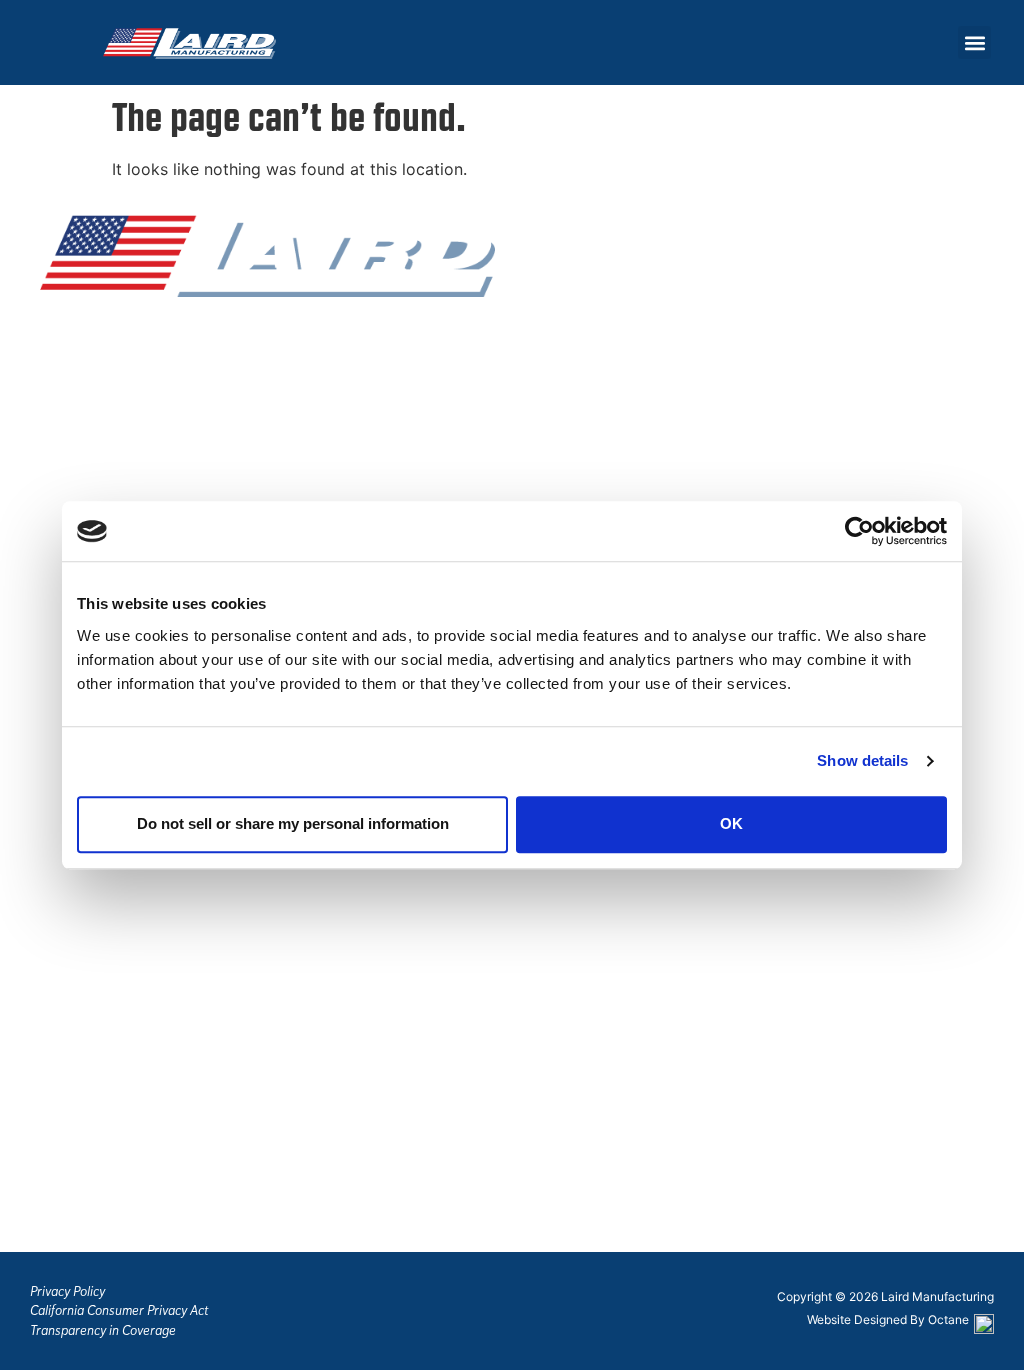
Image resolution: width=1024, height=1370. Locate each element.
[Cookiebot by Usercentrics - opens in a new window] (859, 531)
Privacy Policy (67, 1291)
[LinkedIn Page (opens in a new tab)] (125, 403)
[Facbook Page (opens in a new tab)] (55, 403)
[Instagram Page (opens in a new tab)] (90, 403)
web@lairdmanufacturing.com (150, 924)
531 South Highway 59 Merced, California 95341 (130, 1119)
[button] (974, 42)
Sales (59, 522)
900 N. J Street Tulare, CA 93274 (101, 1221)
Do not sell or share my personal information (293, 823)
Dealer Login (86, 496)
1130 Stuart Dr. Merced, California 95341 (130, 1019)
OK (731, 823)
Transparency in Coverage (103, 1330)
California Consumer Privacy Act (119, 1310)
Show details (862, 760)
